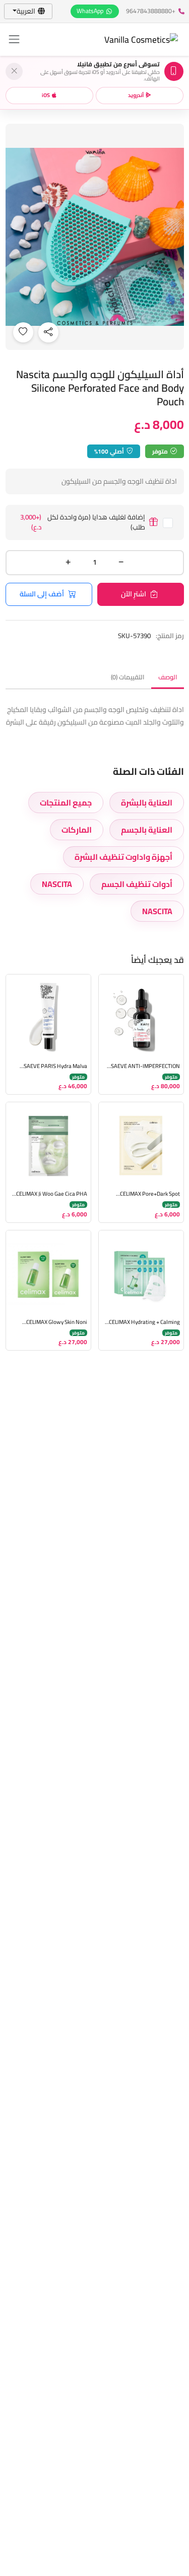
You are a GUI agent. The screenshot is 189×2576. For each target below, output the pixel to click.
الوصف (168, 677)
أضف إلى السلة (42, 594)
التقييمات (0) (128, 677)
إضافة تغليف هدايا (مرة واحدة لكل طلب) (82, 522)
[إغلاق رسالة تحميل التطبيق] (14, 71)
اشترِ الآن (134, 594)
